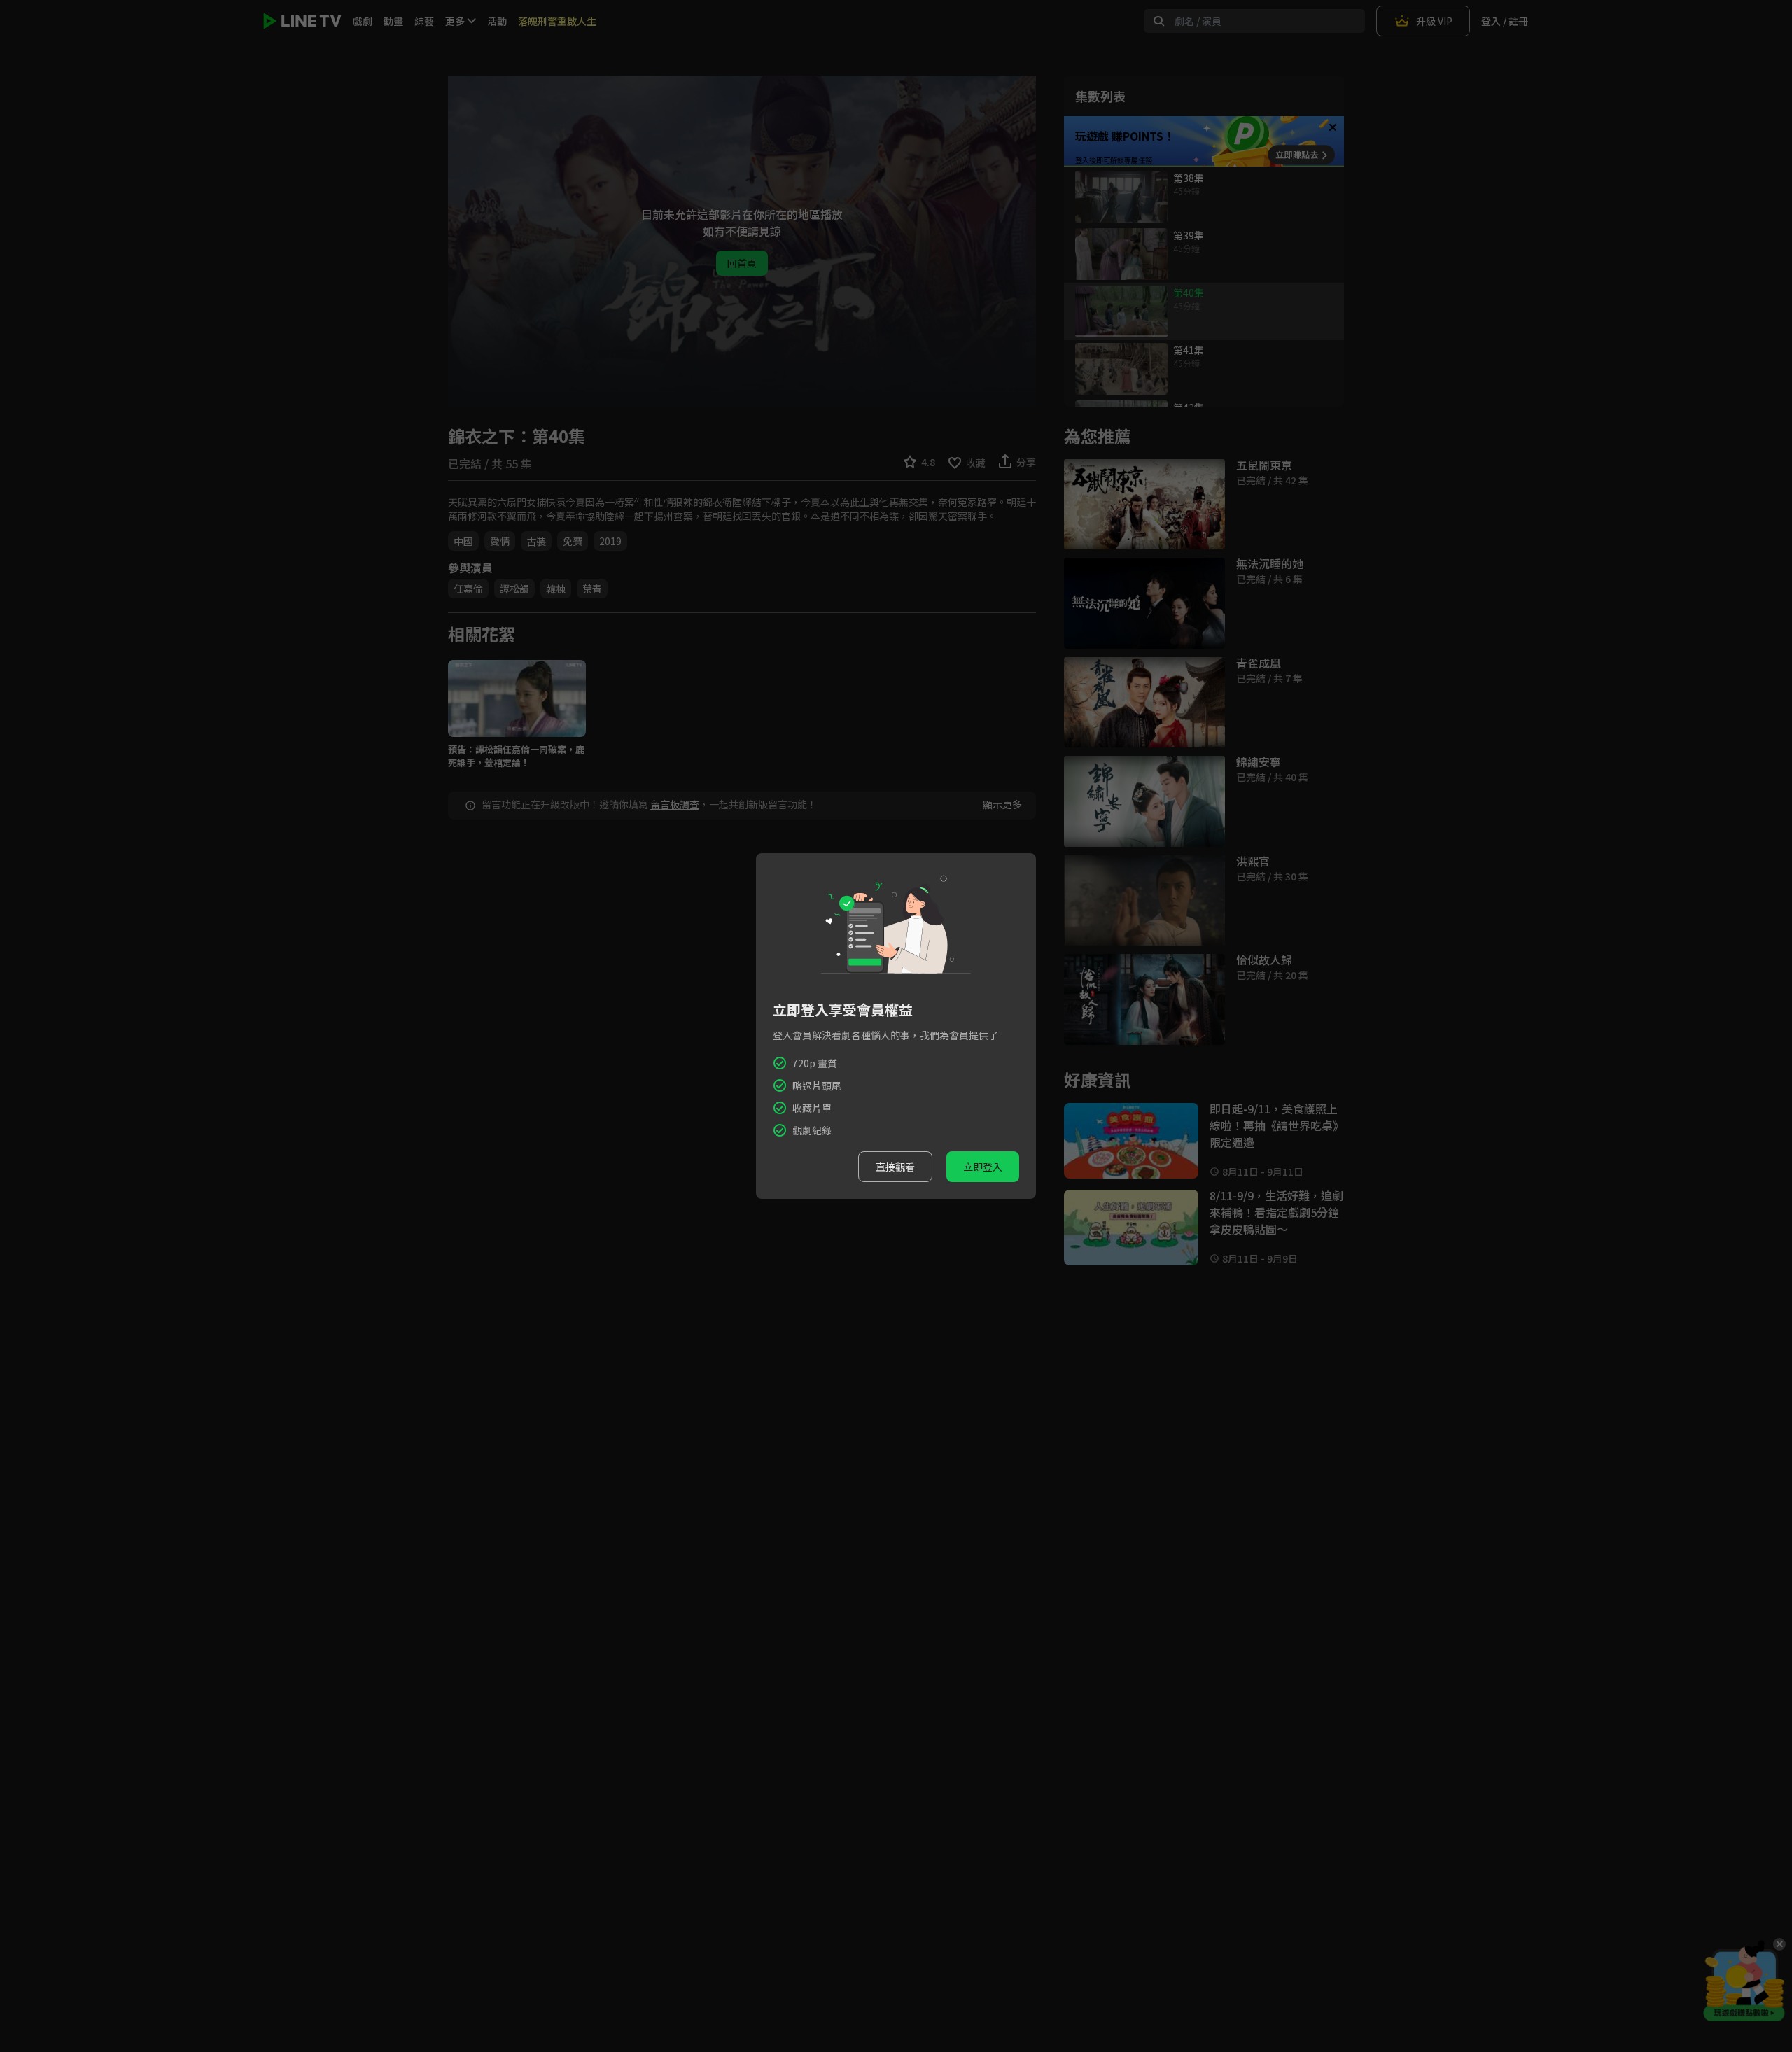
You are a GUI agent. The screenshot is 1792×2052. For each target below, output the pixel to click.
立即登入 (983, 1167)
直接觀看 (895, 1167)
